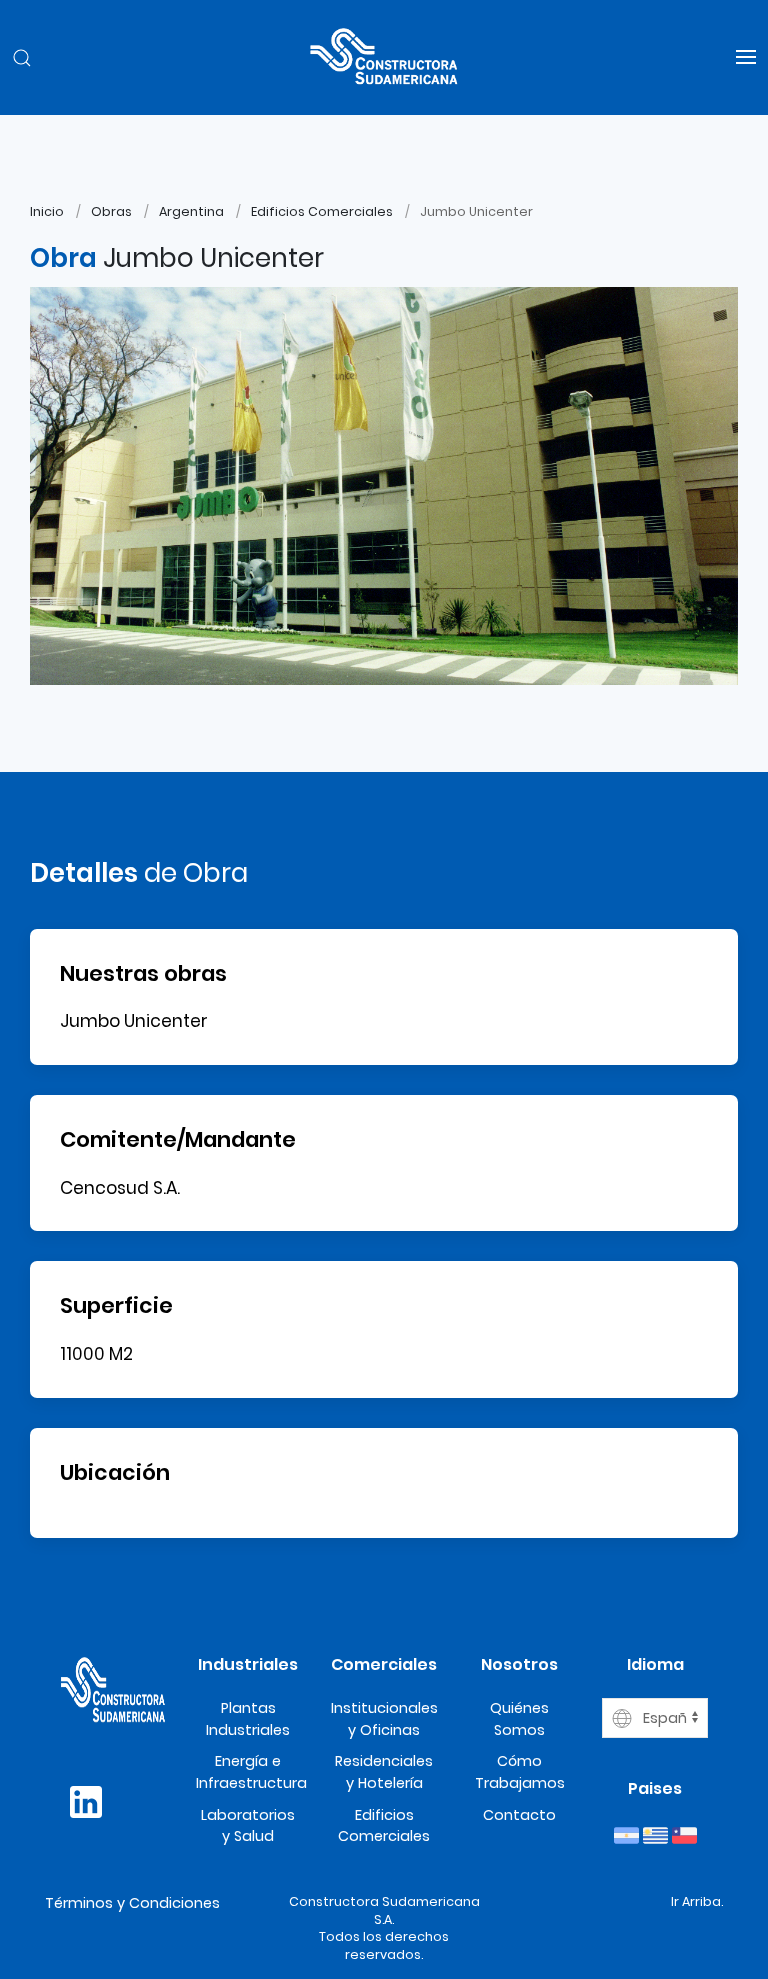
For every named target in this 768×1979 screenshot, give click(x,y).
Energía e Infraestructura (251, 1772)
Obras (111, 211)
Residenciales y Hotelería (384, 1772)
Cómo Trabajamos (520, 1772)
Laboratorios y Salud (248, 1826)
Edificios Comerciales (322, 211)
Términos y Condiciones (132, 1903)
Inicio (47, 211)
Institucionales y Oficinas (384, 1719)
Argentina (191, 211)
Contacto (519, 1815)
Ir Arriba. (697, 1901)
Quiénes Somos (519, 1719)
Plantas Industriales (248, 1719)
